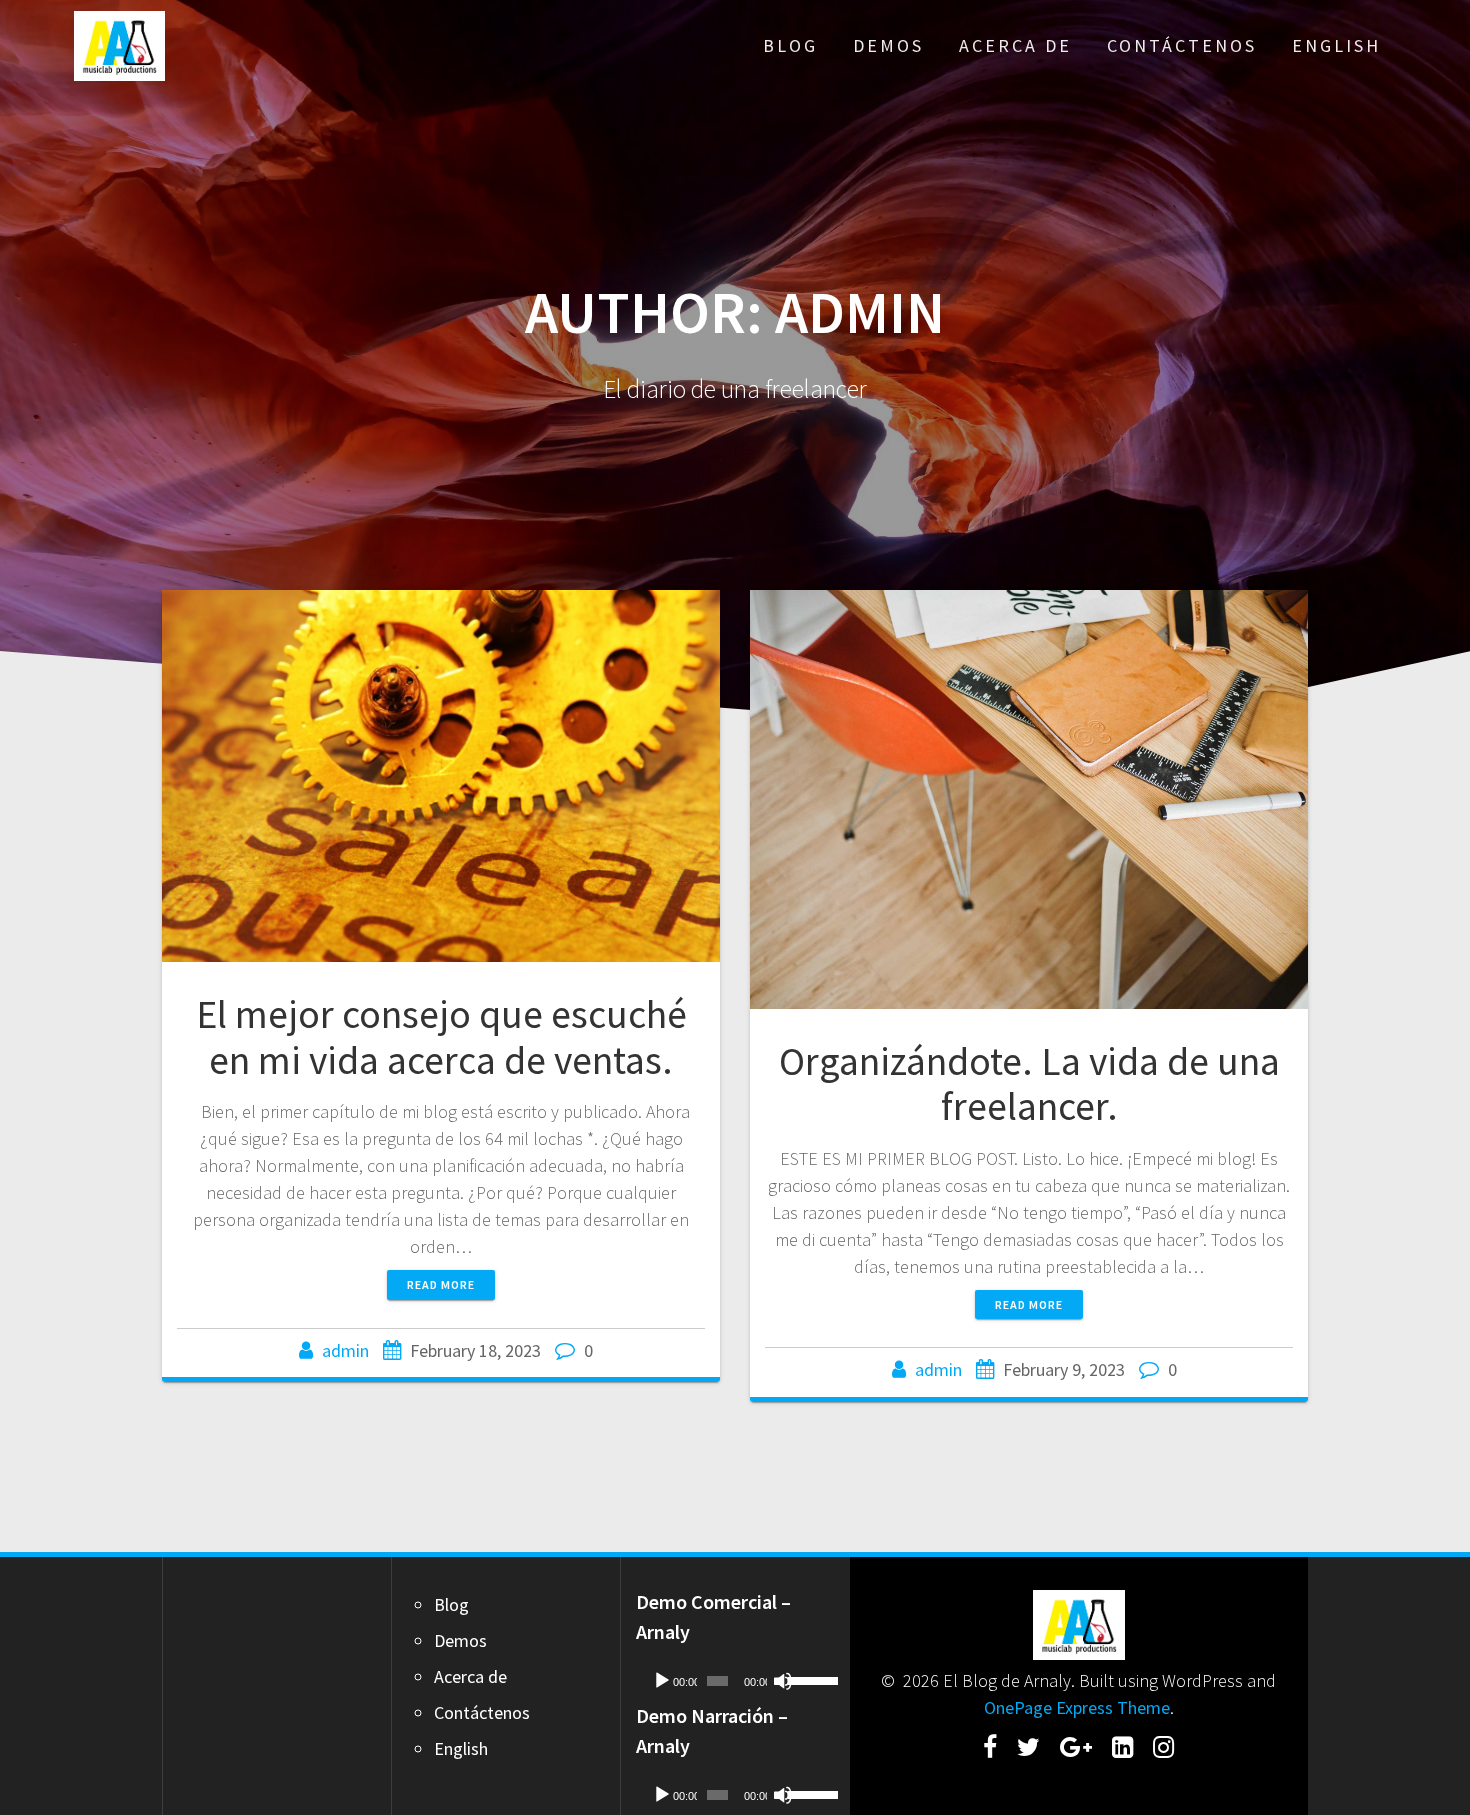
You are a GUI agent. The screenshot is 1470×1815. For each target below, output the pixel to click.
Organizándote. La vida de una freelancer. (1029, 1084)
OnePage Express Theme (1077, 1707)
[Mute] (783, 1681)
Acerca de (1015, 45)
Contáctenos (1182, 45)
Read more (441, 1284)
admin (345, 1350)
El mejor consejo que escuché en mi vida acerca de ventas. (441, 1037)
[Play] (662, 1681)
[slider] (806, 1679)
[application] (735, 1681)
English (1336, 45)
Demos (888, 45)
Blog (790, 45)
